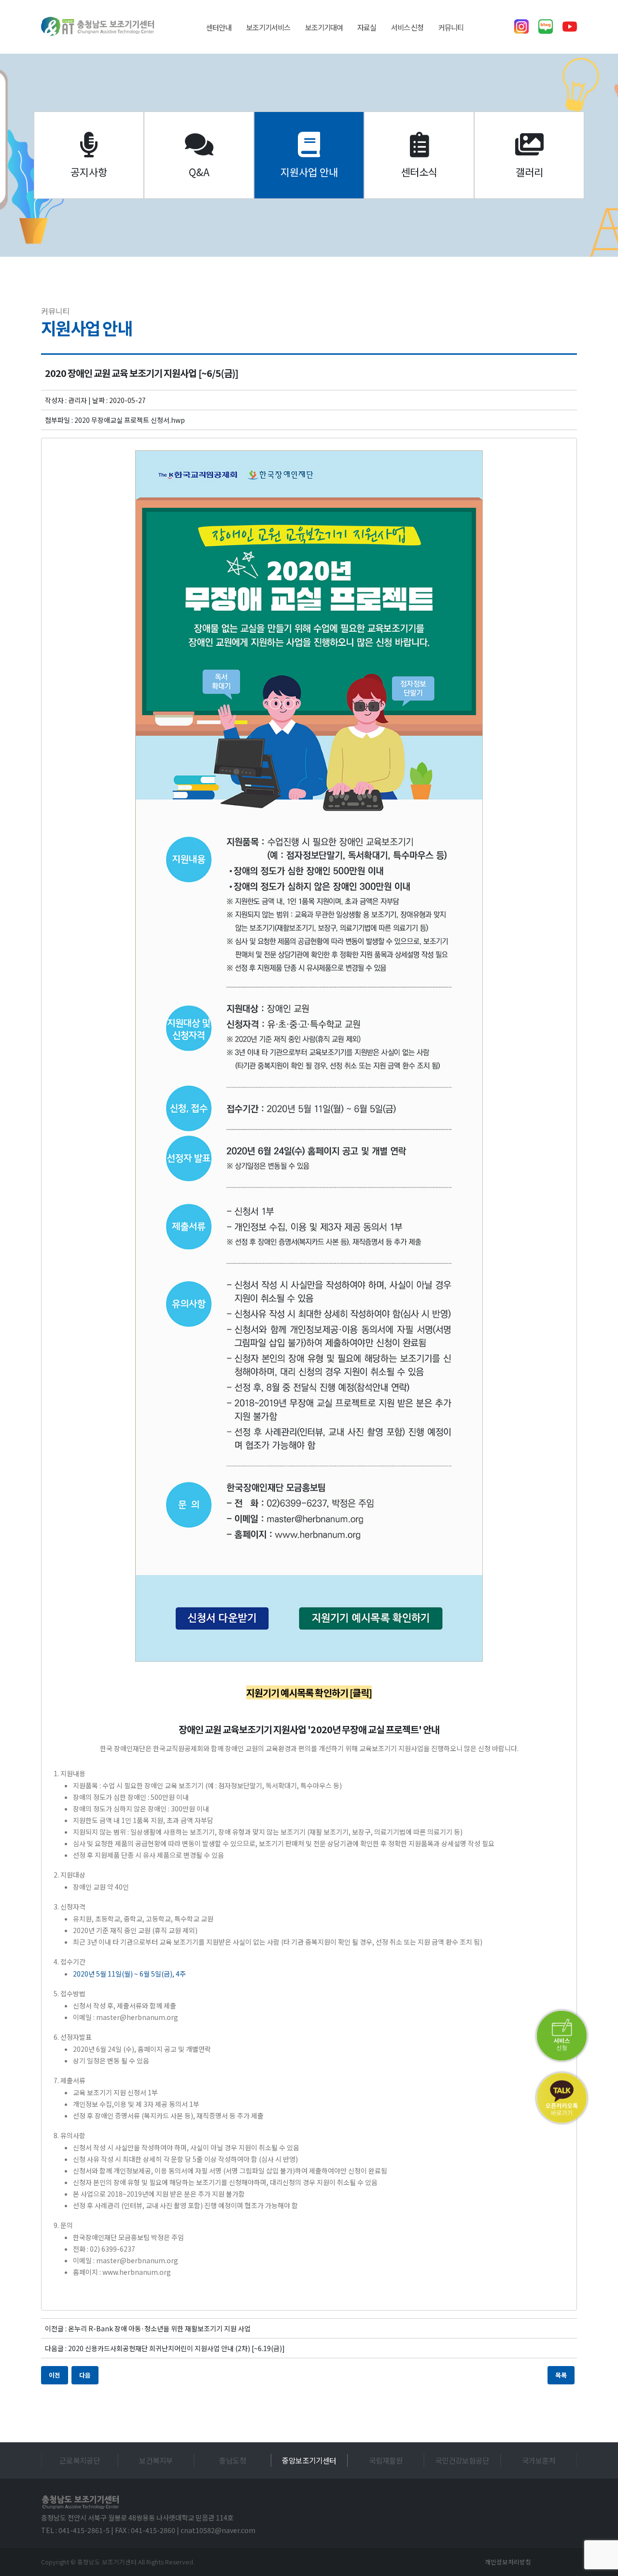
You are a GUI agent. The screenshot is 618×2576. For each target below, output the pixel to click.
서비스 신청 (407, 27)
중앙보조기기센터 (233, 2460)
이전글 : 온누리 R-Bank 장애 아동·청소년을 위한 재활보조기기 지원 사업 (148, 2328)
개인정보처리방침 (508, 2562)
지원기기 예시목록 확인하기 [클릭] (309, 1692)
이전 (55, 2375)
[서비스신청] (562, 2036)
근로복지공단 (539, 2460)
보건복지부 (80, 2460)
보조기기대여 (324, 27)
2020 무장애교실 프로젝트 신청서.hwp (130, 420)
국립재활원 (309, 2460)
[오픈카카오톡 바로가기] (562, 2098)
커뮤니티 (451, 27)
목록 (561, 2375)
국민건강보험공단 (386, 2460)
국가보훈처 (463, 2460)
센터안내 (219, 27)
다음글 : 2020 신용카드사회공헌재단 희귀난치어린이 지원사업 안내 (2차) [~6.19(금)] (165, 2348)
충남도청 (156, 2460)
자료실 (367, 27)
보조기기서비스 (268, 27)
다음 (85, 2375)
